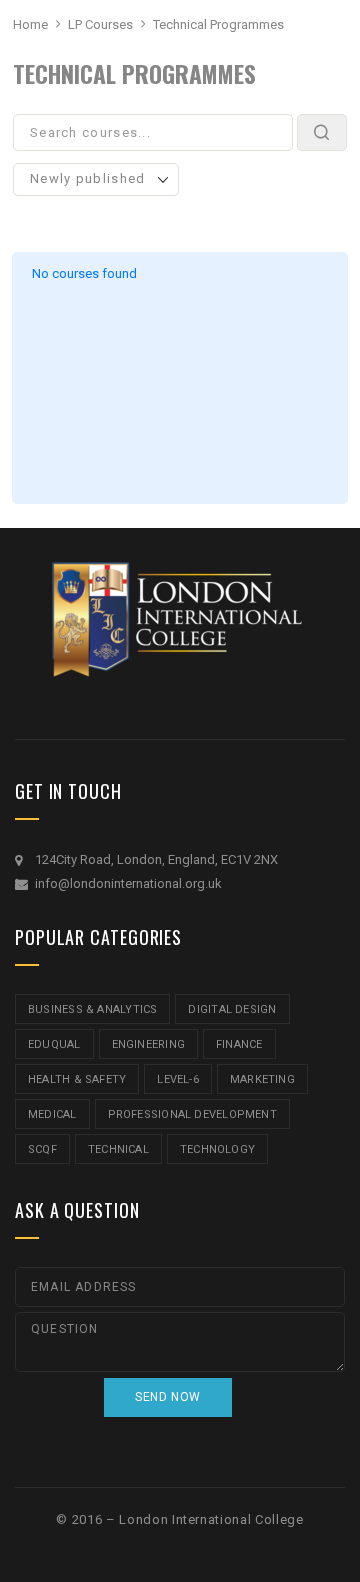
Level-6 (178, 1079)
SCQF (42, 1149)
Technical (118, 1149)
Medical (52, 1114)
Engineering (148, 1044)
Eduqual (54, 1044)
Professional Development (192, 1114)
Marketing (262, 1079)
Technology (217, 1149)
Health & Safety (77, 1079)
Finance (239, 1044)
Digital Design (232, 1009)
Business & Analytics (92, 1009)
